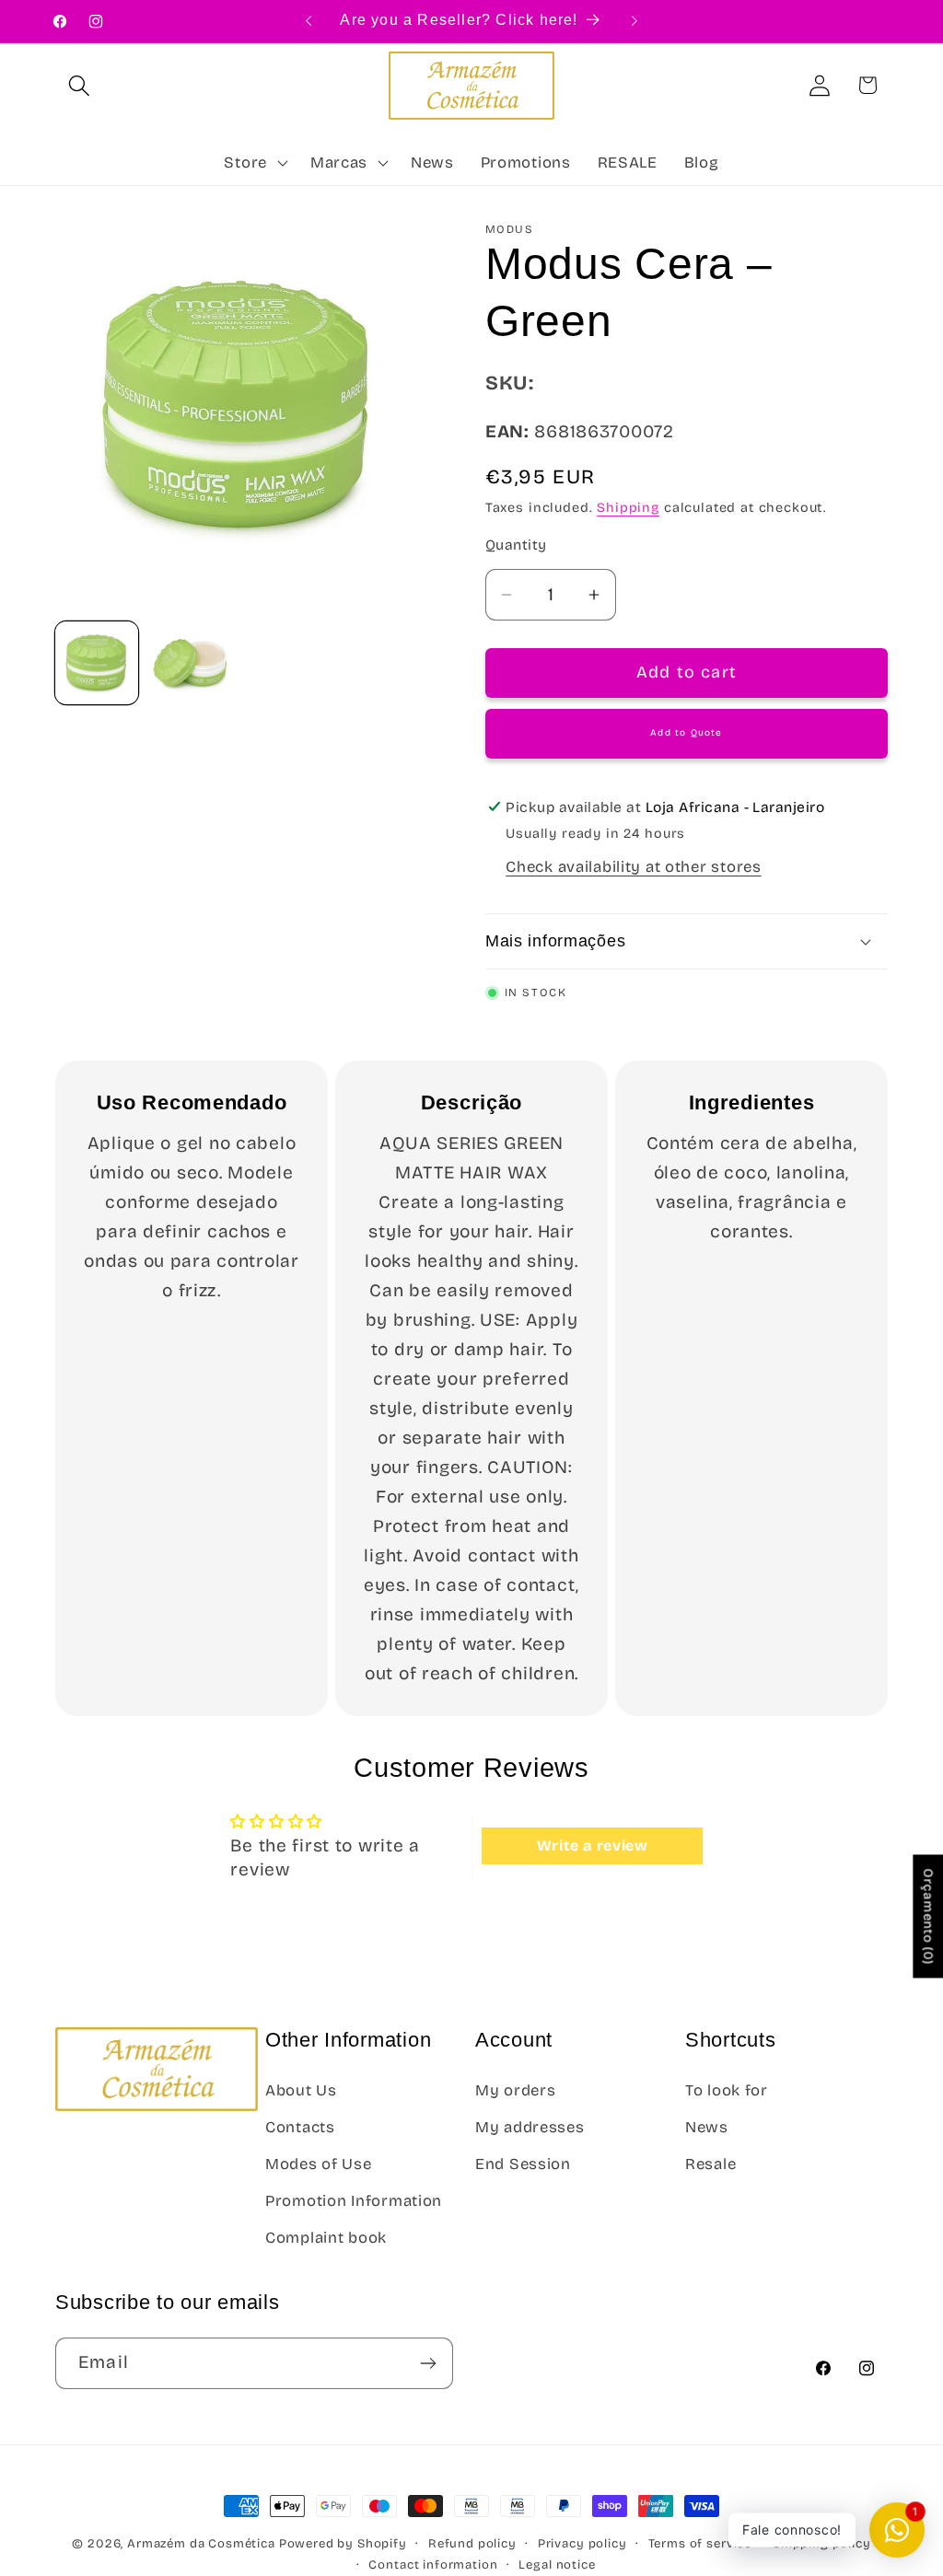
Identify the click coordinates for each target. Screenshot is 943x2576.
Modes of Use (319, 2164)
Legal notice (557, 2565)
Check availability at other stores (633, 867)
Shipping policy (822, 2544)
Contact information (433, 2565)
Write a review (593, 1845)
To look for (727, 2090)
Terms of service (700, 2544)
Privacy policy (582, 2544)
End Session (523, 2164)
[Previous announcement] (309, 21)
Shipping (628, 508)
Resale (710, 2164)
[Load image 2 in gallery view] (191, 663)
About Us (301, 2090)
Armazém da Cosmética (203, 2544)
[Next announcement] (634, 21)
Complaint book (326, 2238)
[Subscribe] (428, 2363)
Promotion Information (354, 2201)
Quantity (516, 545)
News (707, 2127)
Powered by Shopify (343, 2544)
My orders (515, 2090)
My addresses (530, 2127)
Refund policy (472, 2544)
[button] (80, 85)
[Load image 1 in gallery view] (97, 663)
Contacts (300, 2127)
